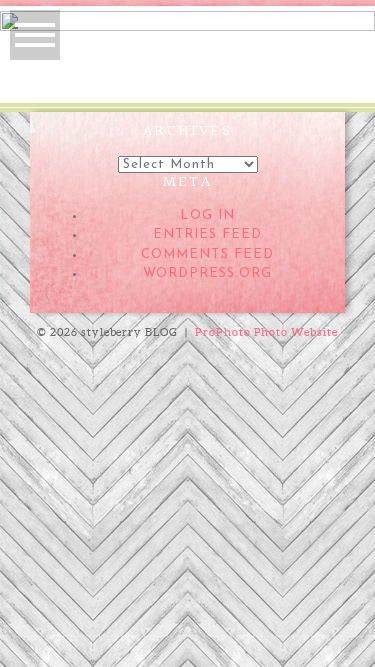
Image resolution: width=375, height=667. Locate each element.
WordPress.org (208, 273)
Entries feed (207, 234)
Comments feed (207, 254)
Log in (207, 215)
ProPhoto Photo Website (267, 332)
